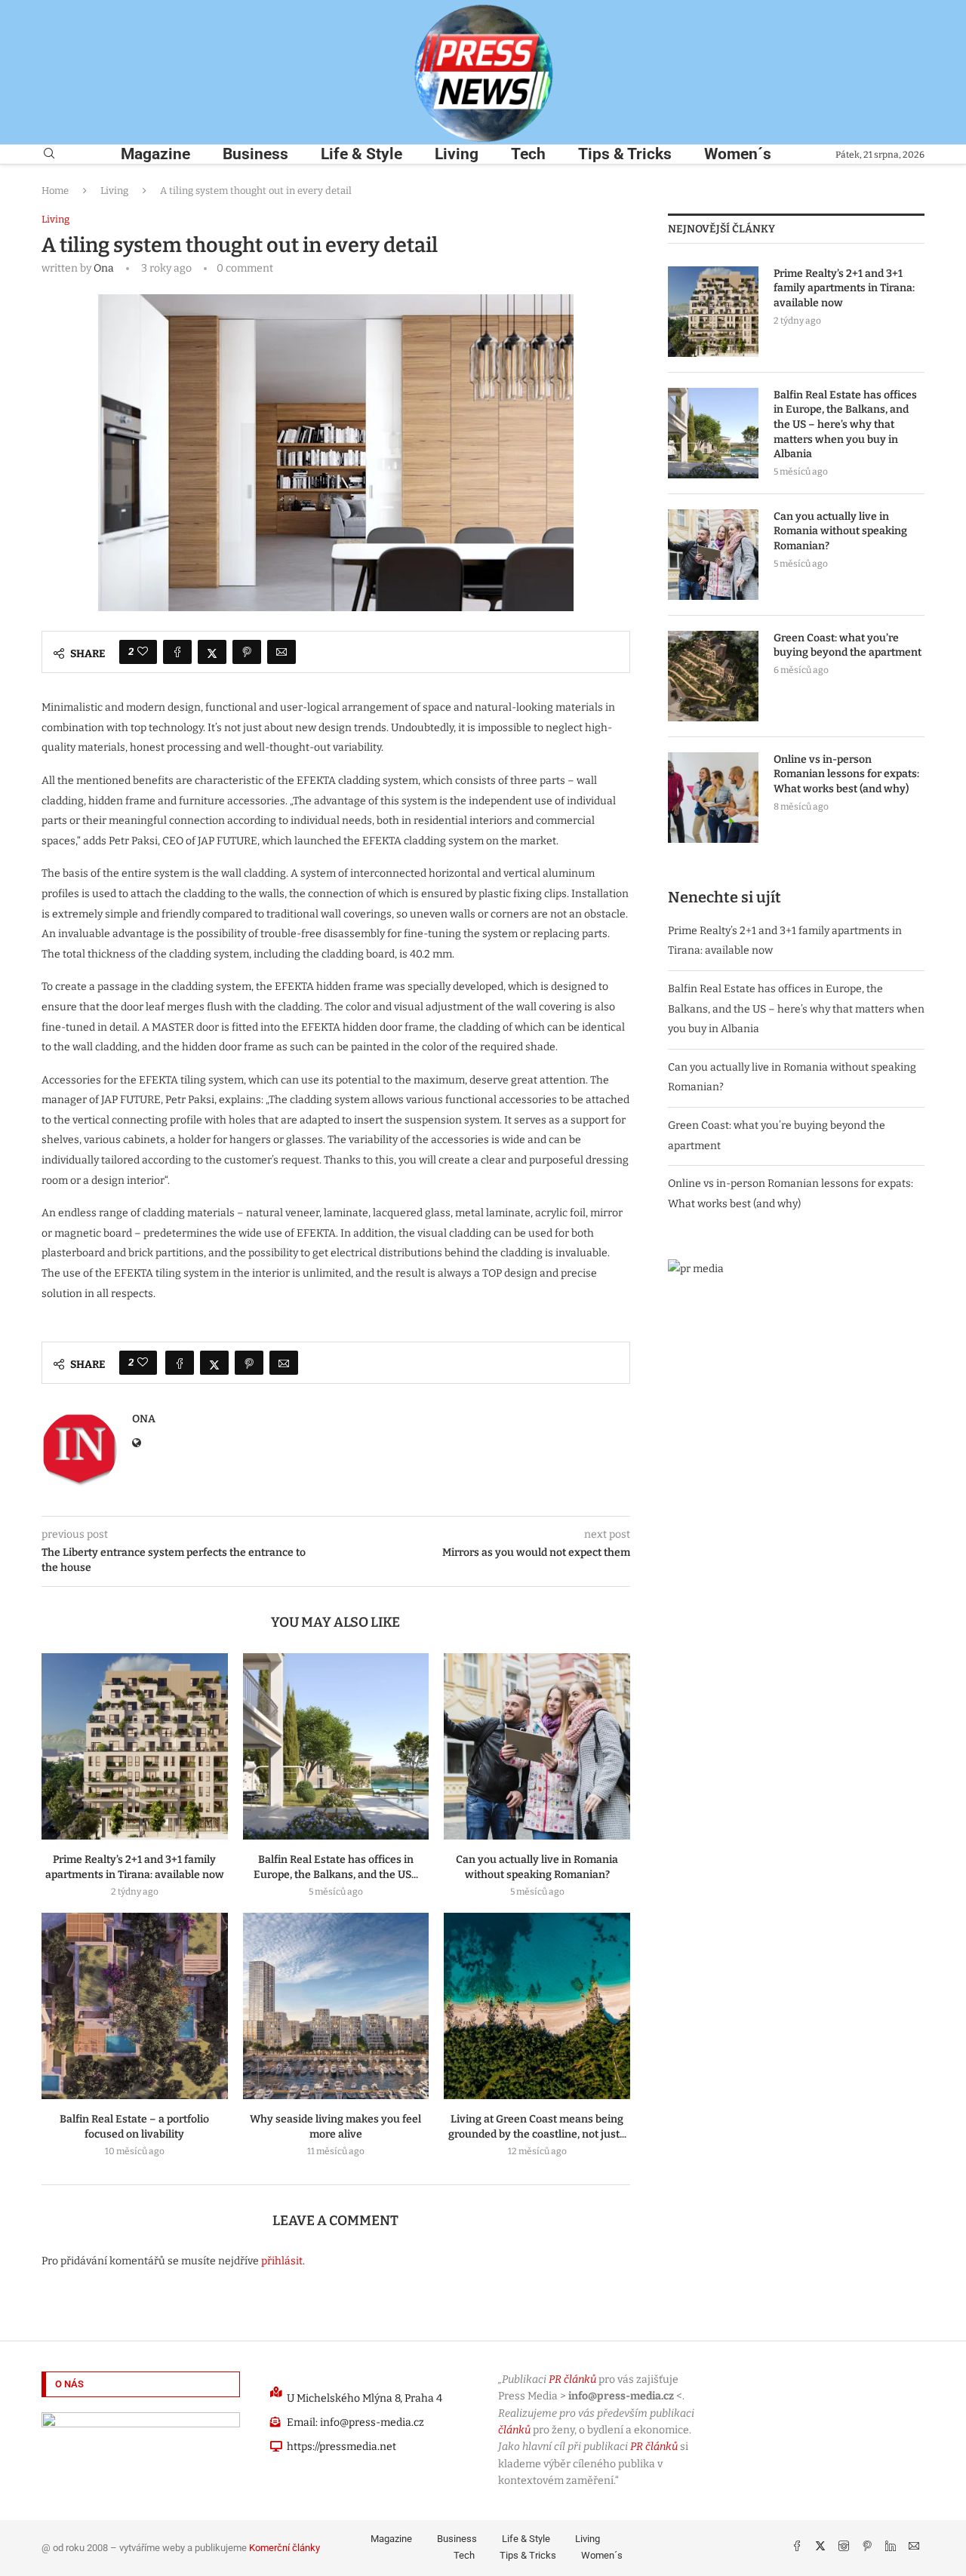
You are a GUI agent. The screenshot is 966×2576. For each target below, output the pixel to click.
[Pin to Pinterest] (247, 652)
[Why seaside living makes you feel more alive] (336, 2006)
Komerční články (285, 2548)
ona (104, 268)
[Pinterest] (868, 2548)
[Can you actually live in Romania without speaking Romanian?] (537, 1746)
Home (55, 191)
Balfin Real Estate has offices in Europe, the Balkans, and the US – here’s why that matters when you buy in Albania (845, 424)
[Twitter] (821, 2548)
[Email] (914, 2548)
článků (514, 2430)
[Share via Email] (281, 652)
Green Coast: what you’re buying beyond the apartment (848, 646)
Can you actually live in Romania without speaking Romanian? (840, 531)
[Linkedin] (892, 2548)
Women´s (738, 154)
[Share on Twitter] (212, 652)
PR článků (572, 2379)
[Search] (49, 154)
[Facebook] (798, 2548)
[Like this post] (143, 652)
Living (457, 154)
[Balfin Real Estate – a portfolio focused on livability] (135, 2006)
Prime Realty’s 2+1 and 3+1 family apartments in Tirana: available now (844, 288)
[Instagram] (845, 2548)
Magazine (155, 154)
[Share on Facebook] (177, 652)
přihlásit (282, 2261)
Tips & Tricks (625, 154)
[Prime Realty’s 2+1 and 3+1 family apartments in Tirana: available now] (135, 1746)
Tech (528, 154)
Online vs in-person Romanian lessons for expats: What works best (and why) (846, 774)
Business (255, 154)
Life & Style (361, 154)
